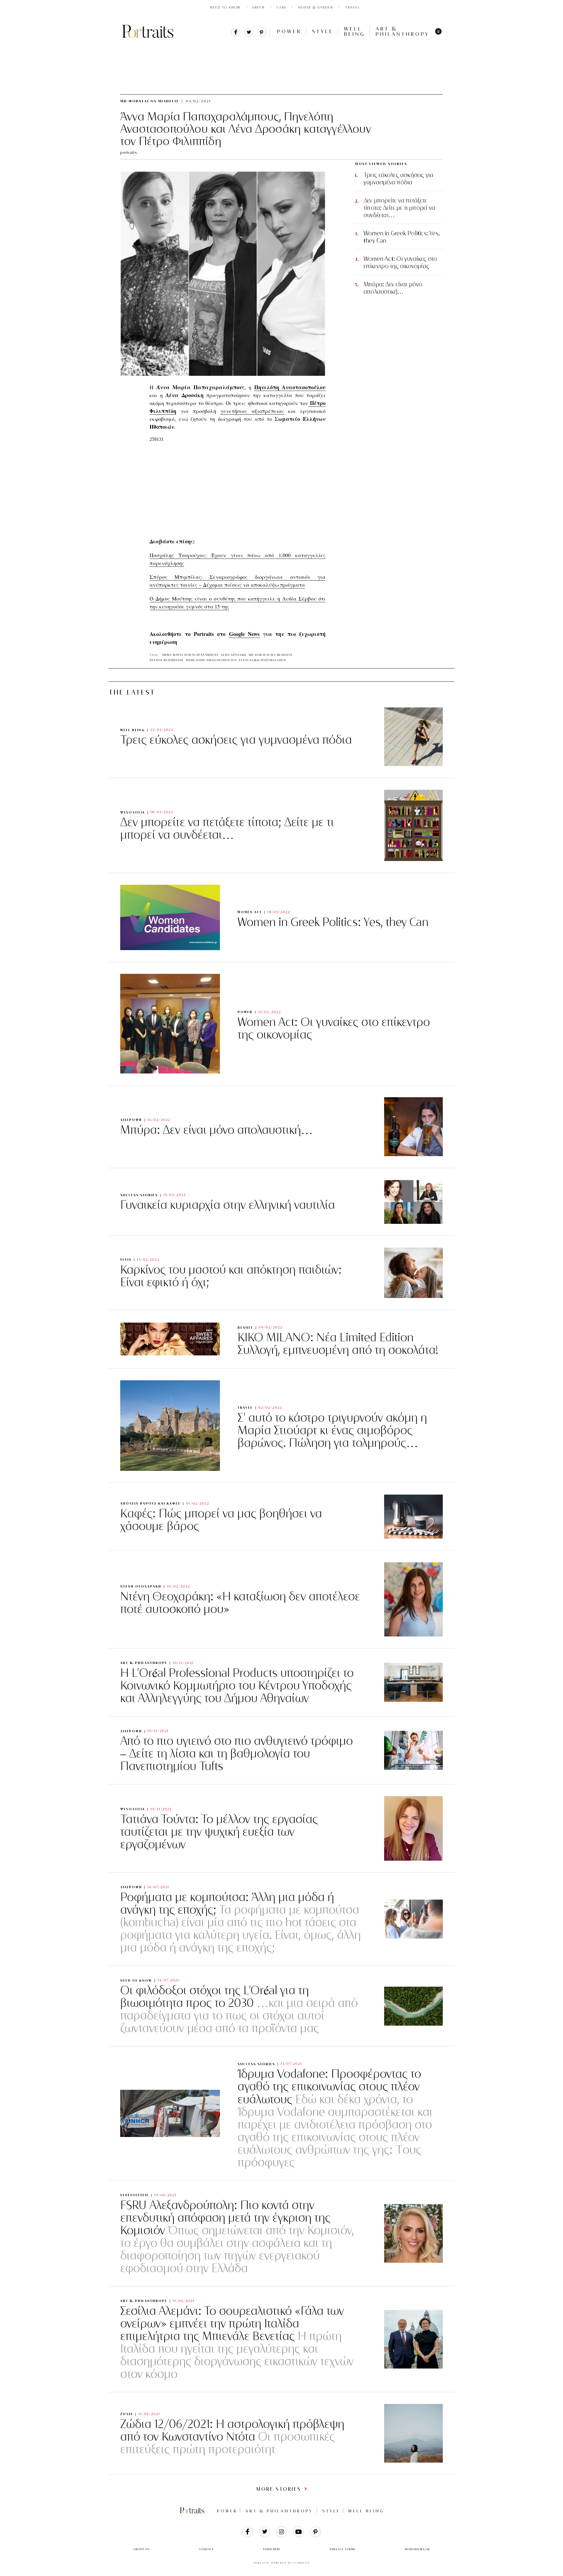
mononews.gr (417, 2549)
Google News (244, 634)
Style (323, 31)
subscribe (272, 2549)
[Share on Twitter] (249, 35)
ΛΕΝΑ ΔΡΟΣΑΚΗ (234, 655)
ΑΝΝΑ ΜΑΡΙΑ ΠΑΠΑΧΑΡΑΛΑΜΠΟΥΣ (190, 655)
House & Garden (316, 7)
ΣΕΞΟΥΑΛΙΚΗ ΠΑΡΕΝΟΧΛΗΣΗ (262, 660)
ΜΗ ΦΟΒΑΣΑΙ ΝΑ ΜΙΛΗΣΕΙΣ (196, 46)
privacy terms (343, 2549)
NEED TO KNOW (225, 7)
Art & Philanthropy (403, 31)
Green (259, 7)
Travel (353, 7)
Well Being (355, 31)
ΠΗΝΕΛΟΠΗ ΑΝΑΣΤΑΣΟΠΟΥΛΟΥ (212, 660)
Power (289, 31)
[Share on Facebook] (236, 35)
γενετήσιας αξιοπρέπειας (252, 411)
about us (141, 2549)
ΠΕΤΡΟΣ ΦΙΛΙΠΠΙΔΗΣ (167, 660)
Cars (281, 7)
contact (207, 2549)
